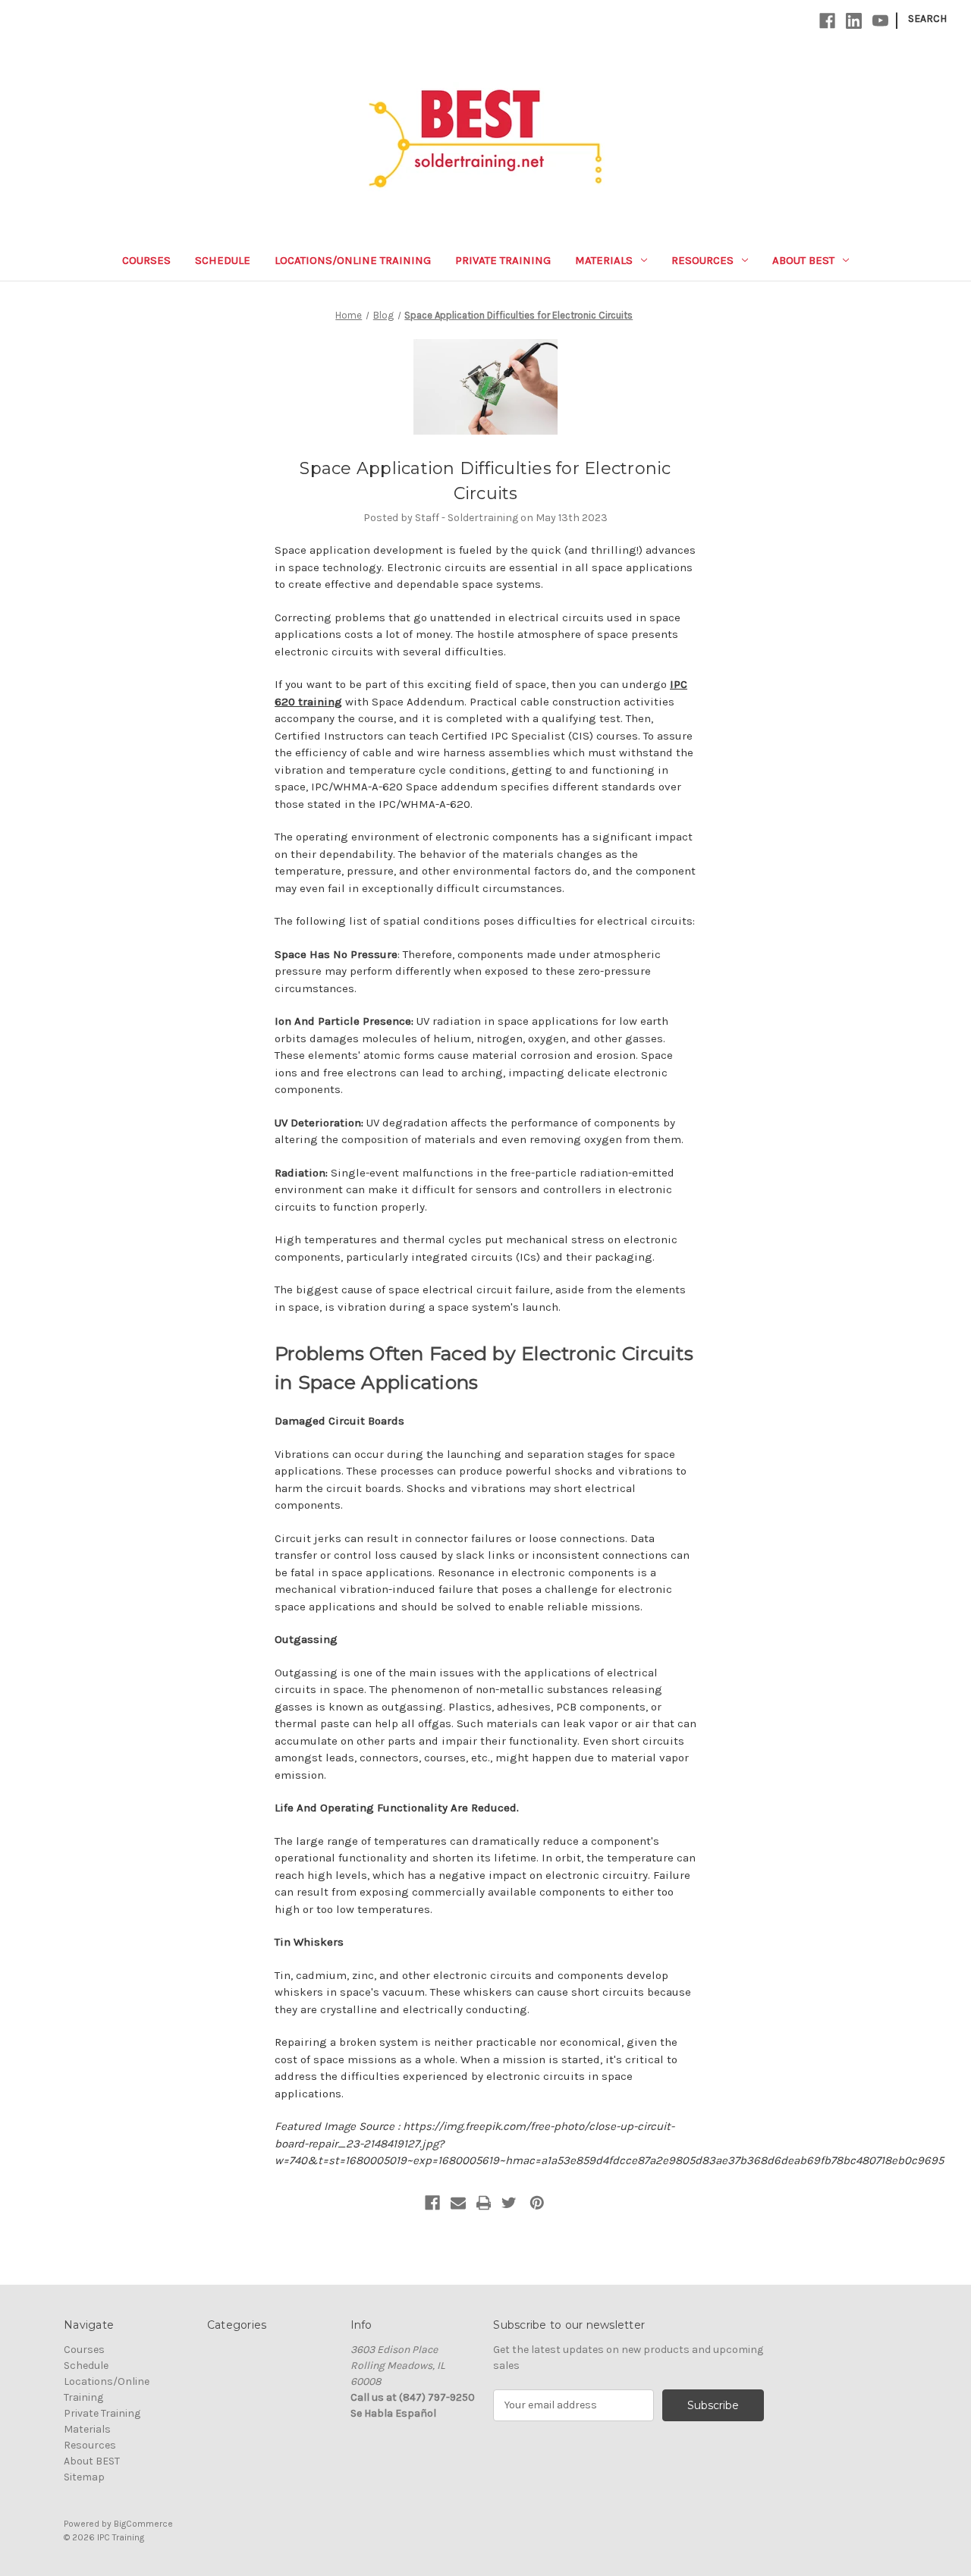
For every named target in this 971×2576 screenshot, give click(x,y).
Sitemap (84, 2477)
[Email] (458, 2203)
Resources (702, 260)
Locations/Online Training (353, 260)
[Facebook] (827, 21)
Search (927, 19)
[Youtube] (880, 21)
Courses (146, 260)
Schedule (223, 260)
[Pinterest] (537, 2203)
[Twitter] (509, 2203)
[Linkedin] (854, 21)
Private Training (503, 260)
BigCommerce (143, 2524)
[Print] (484, 2203)
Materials (604, 260)
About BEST (803, 260)
